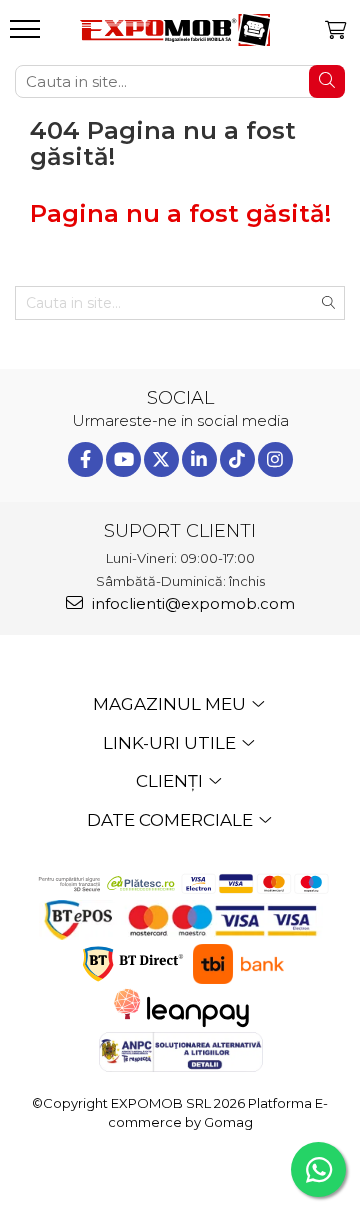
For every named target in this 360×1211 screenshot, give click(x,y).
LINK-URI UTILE (171, 743)
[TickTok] (237, 459)
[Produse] (27, 35)
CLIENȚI (171, 781)
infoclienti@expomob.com (191, 603)
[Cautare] (327, 81)
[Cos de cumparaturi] (335, 30)
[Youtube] (123, 459)
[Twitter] (161, 459)
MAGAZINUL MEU (171, 704)
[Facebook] (85, 459)
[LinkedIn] (199, 459)
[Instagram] (275, 459)
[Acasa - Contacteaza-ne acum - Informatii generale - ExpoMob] (175, 29)
